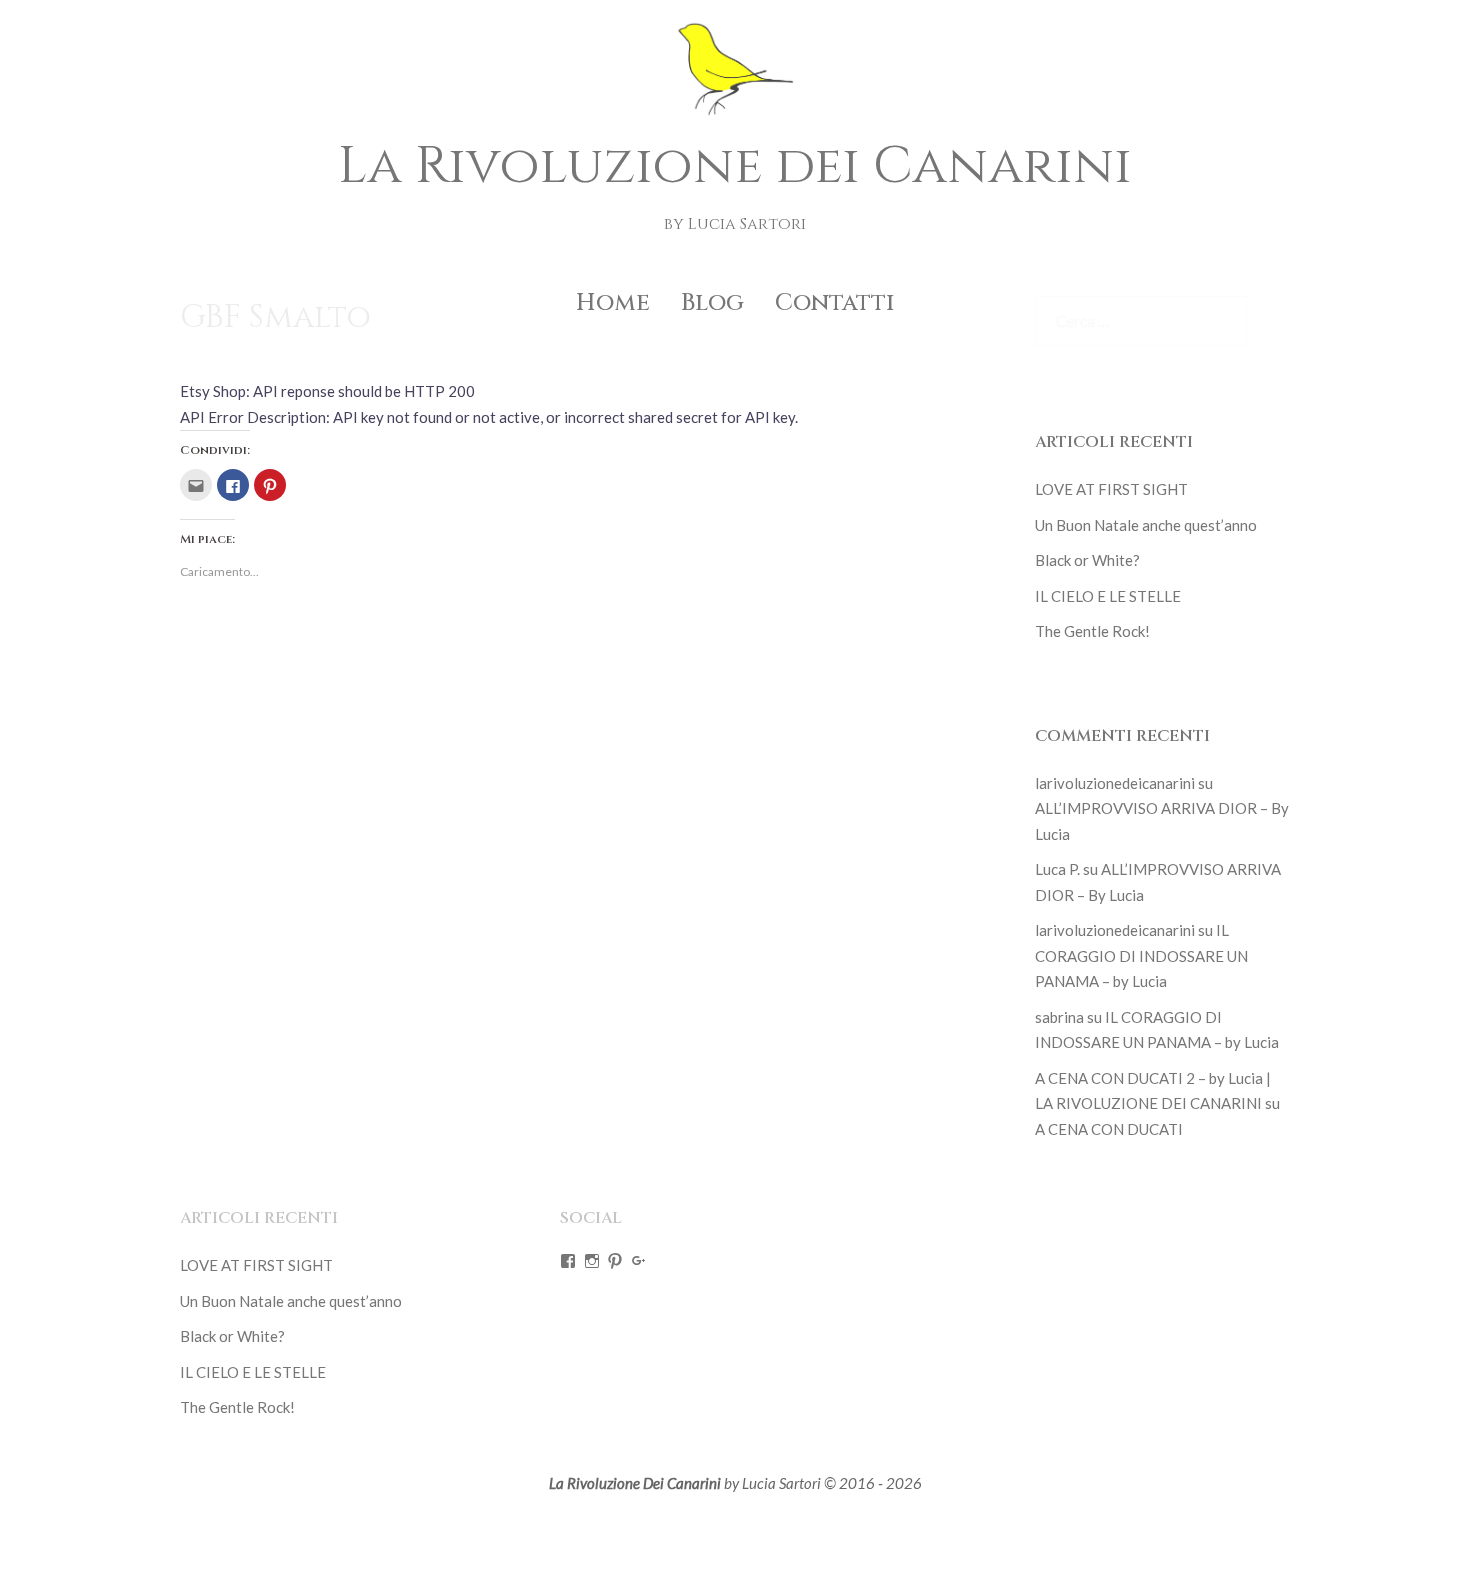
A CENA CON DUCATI (1109, 1129)
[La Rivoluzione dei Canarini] (735, 75)
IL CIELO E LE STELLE (1108, 596)
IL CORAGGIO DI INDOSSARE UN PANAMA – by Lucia (1141, 955)
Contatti (834, 303)
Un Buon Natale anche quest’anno (1146, 525)
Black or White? (1087, 560)
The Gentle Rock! (1092, 631)
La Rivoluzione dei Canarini (735, 166)
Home (613, 303)
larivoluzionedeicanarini (1115, 783)
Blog (712, 303)
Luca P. (1057, 869)
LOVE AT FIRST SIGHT (1111, 489)
